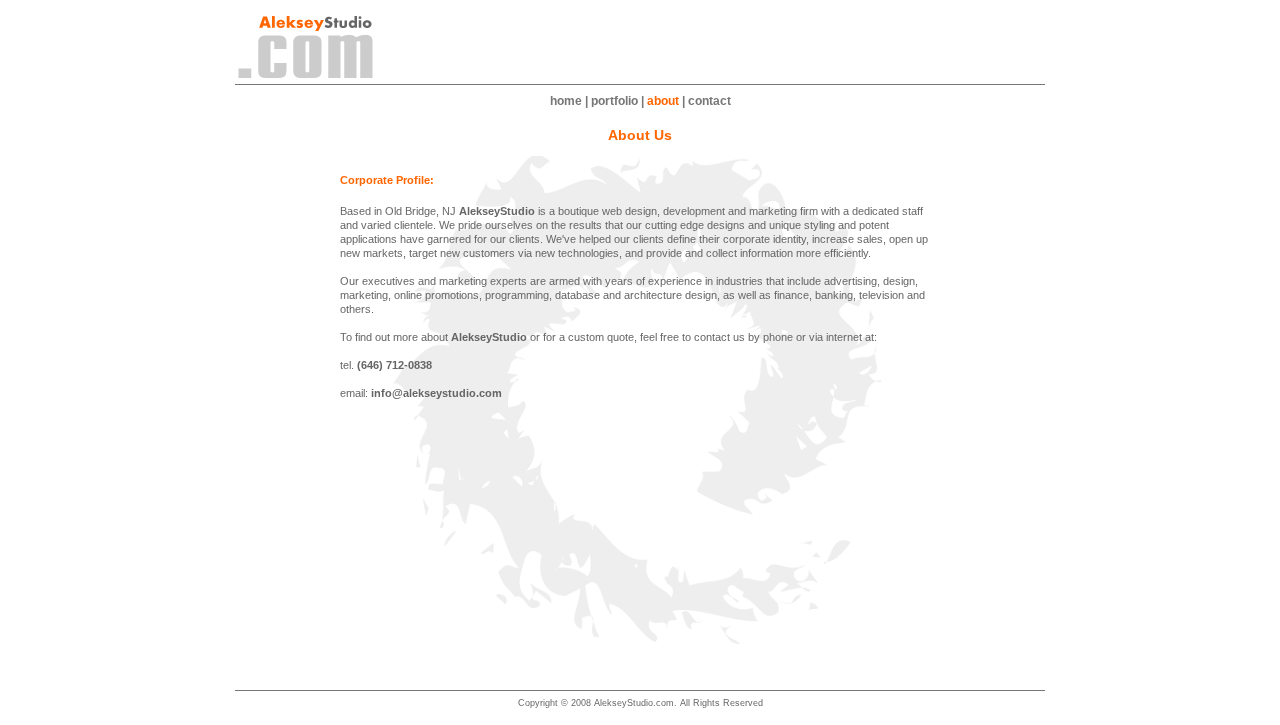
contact (709, 101)
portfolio (614, 101)
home (566, 101)
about (663, 101)
